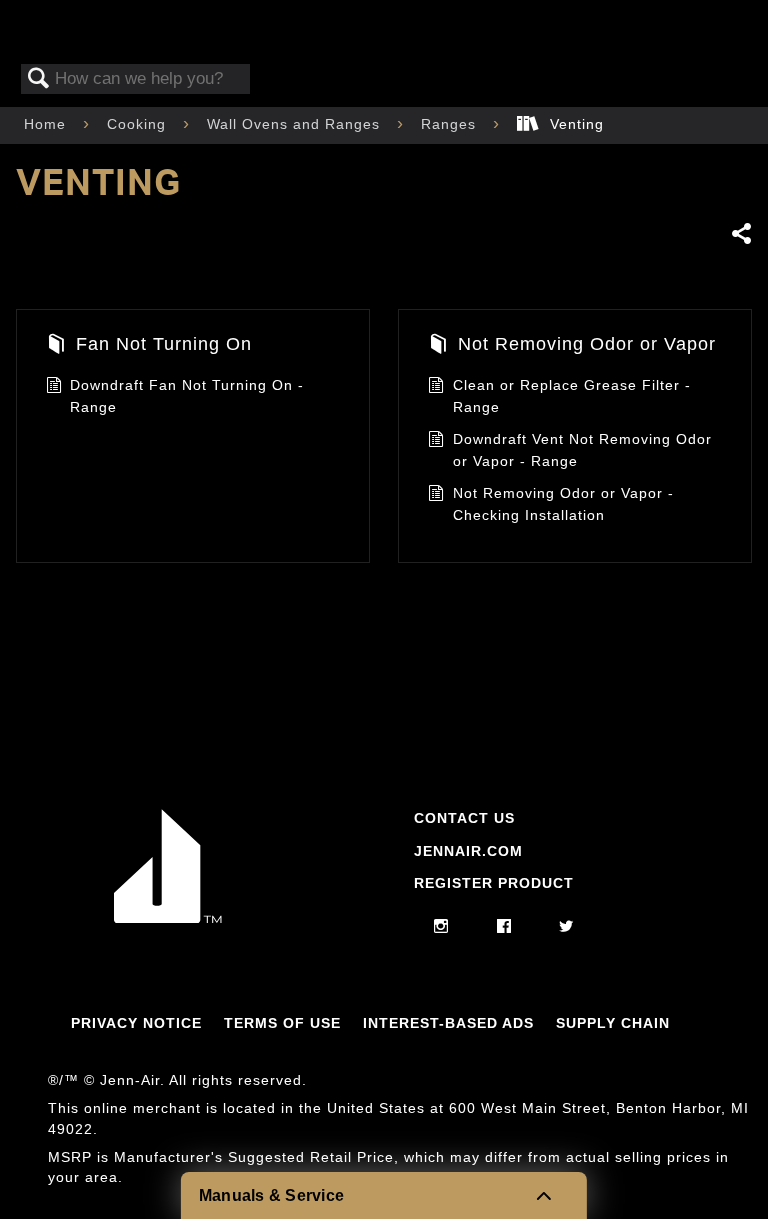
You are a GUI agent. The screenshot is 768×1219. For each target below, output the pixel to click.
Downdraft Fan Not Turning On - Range (187, 396)
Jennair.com (468, 851)
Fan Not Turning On (164, 344)
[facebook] (504, 927)
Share (741, 233)
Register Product (494, 883)
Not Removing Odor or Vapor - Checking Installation (563, 504)
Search (39, 79)
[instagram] (441, 927)
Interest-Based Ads (448, 1023)
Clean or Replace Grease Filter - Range (572, 396)
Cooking (139, 124)
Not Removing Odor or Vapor (587, 344)
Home (47, 124)
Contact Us (464, 818)
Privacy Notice (136, 1023)
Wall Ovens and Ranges (296, 124)
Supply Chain (613, 1023)
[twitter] (566, 927)
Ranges (451, 124)
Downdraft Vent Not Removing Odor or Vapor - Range (582, 450)
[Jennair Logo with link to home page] (168, 918)
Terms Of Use (282, 1023)
